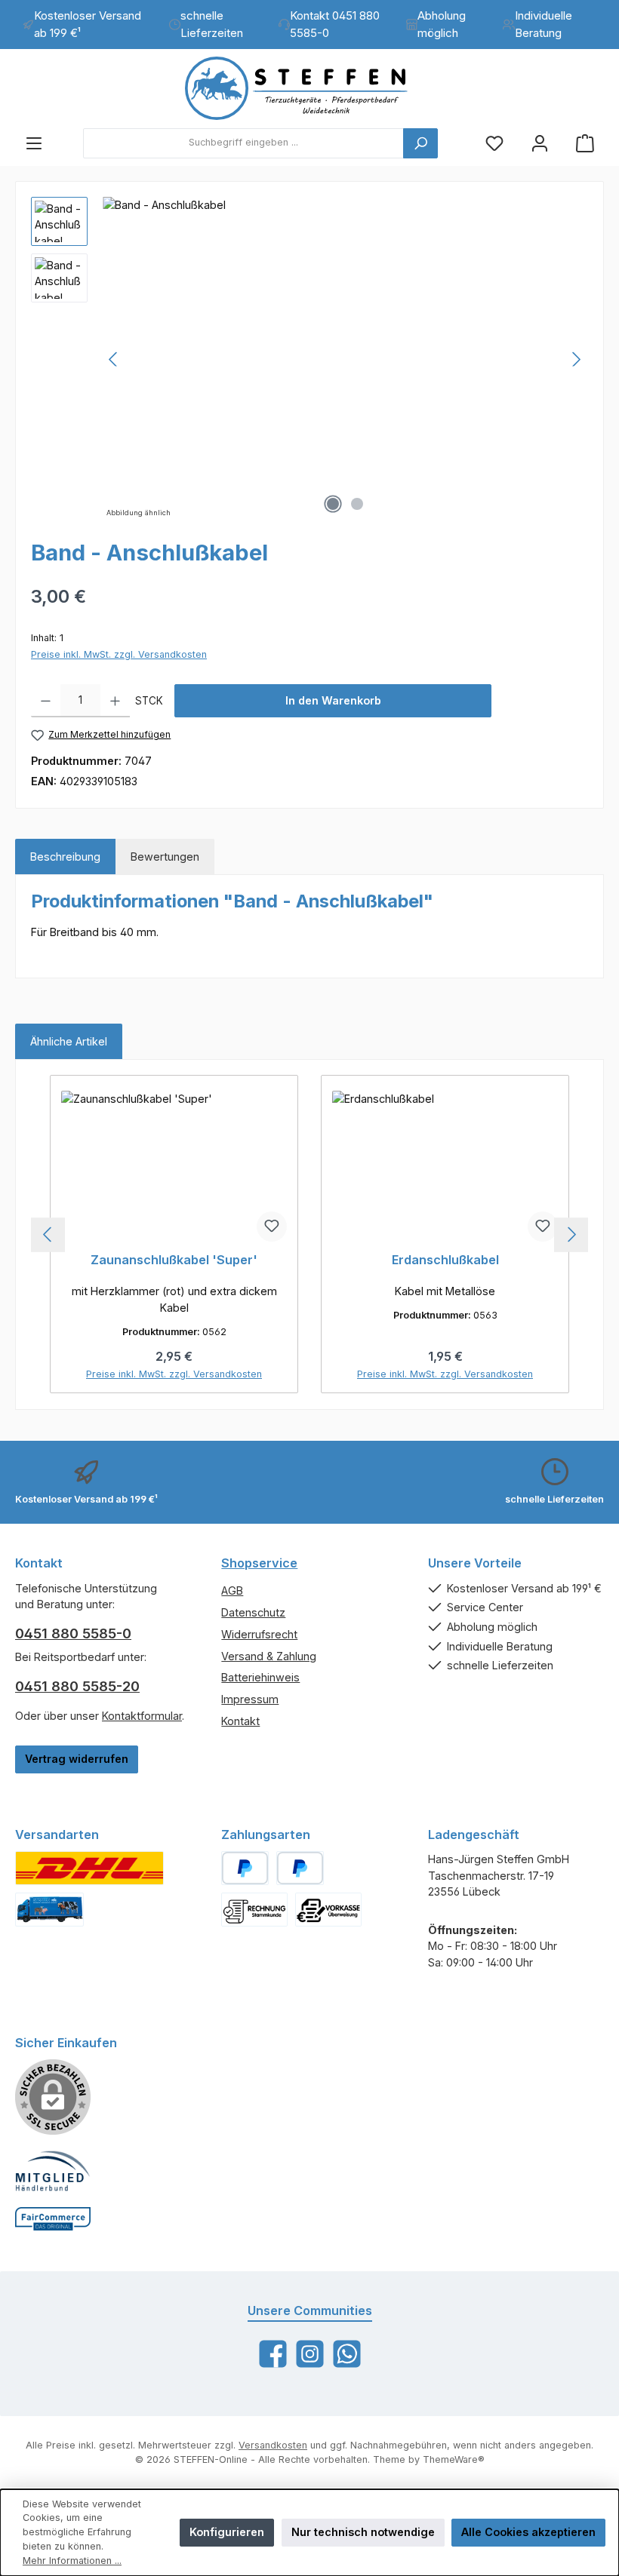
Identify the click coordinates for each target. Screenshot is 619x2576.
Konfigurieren (227, 2532)
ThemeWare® (454, 2459)
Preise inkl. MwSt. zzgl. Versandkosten (119, 654)
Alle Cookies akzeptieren (528, 2532)
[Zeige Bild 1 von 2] (333, 504)
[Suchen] (420, 143)
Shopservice (259, 1563)
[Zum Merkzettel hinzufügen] (272, 1227)
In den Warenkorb (333, 700)
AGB (232, 1590)
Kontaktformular (142, 1716)
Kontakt (240, 1721)
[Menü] (34, 143)
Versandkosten (273, 2445)
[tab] (65, 857)
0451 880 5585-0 (73, 1633)
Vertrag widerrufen (77, 1759)
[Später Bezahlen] (300, 1868)
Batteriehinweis (260, 1677)
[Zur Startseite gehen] (309, 88)
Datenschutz (253, 1612)
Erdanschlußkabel (445, 1260)
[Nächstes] (576, 359)
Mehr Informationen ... (72, 2561)
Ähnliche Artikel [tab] (69, 1041)
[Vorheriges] (114, 359)
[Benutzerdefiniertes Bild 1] (89, 1868)
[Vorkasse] (328, 1910)
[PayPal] (245, 1868)
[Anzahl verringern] (46, 701)
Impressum (250, 1699)
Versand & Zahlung (269, 1656)
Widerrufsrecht (259, 1634)
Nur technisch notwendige (363, 2532)
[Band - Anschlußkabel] (345, 359)
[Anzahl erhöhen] (115, 701)
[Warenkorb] (585, 143)
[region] (309, 359)
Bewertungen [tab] (165, 857)
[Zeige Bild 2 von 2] (357, 504)
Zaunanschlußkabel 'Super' (174, 1260)
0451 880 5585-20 (77, 1686)
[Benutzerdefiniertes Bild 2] (49, 1910)
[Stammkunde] (254, 1910)
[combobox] (243, 143)
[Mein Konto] (540, 143)
